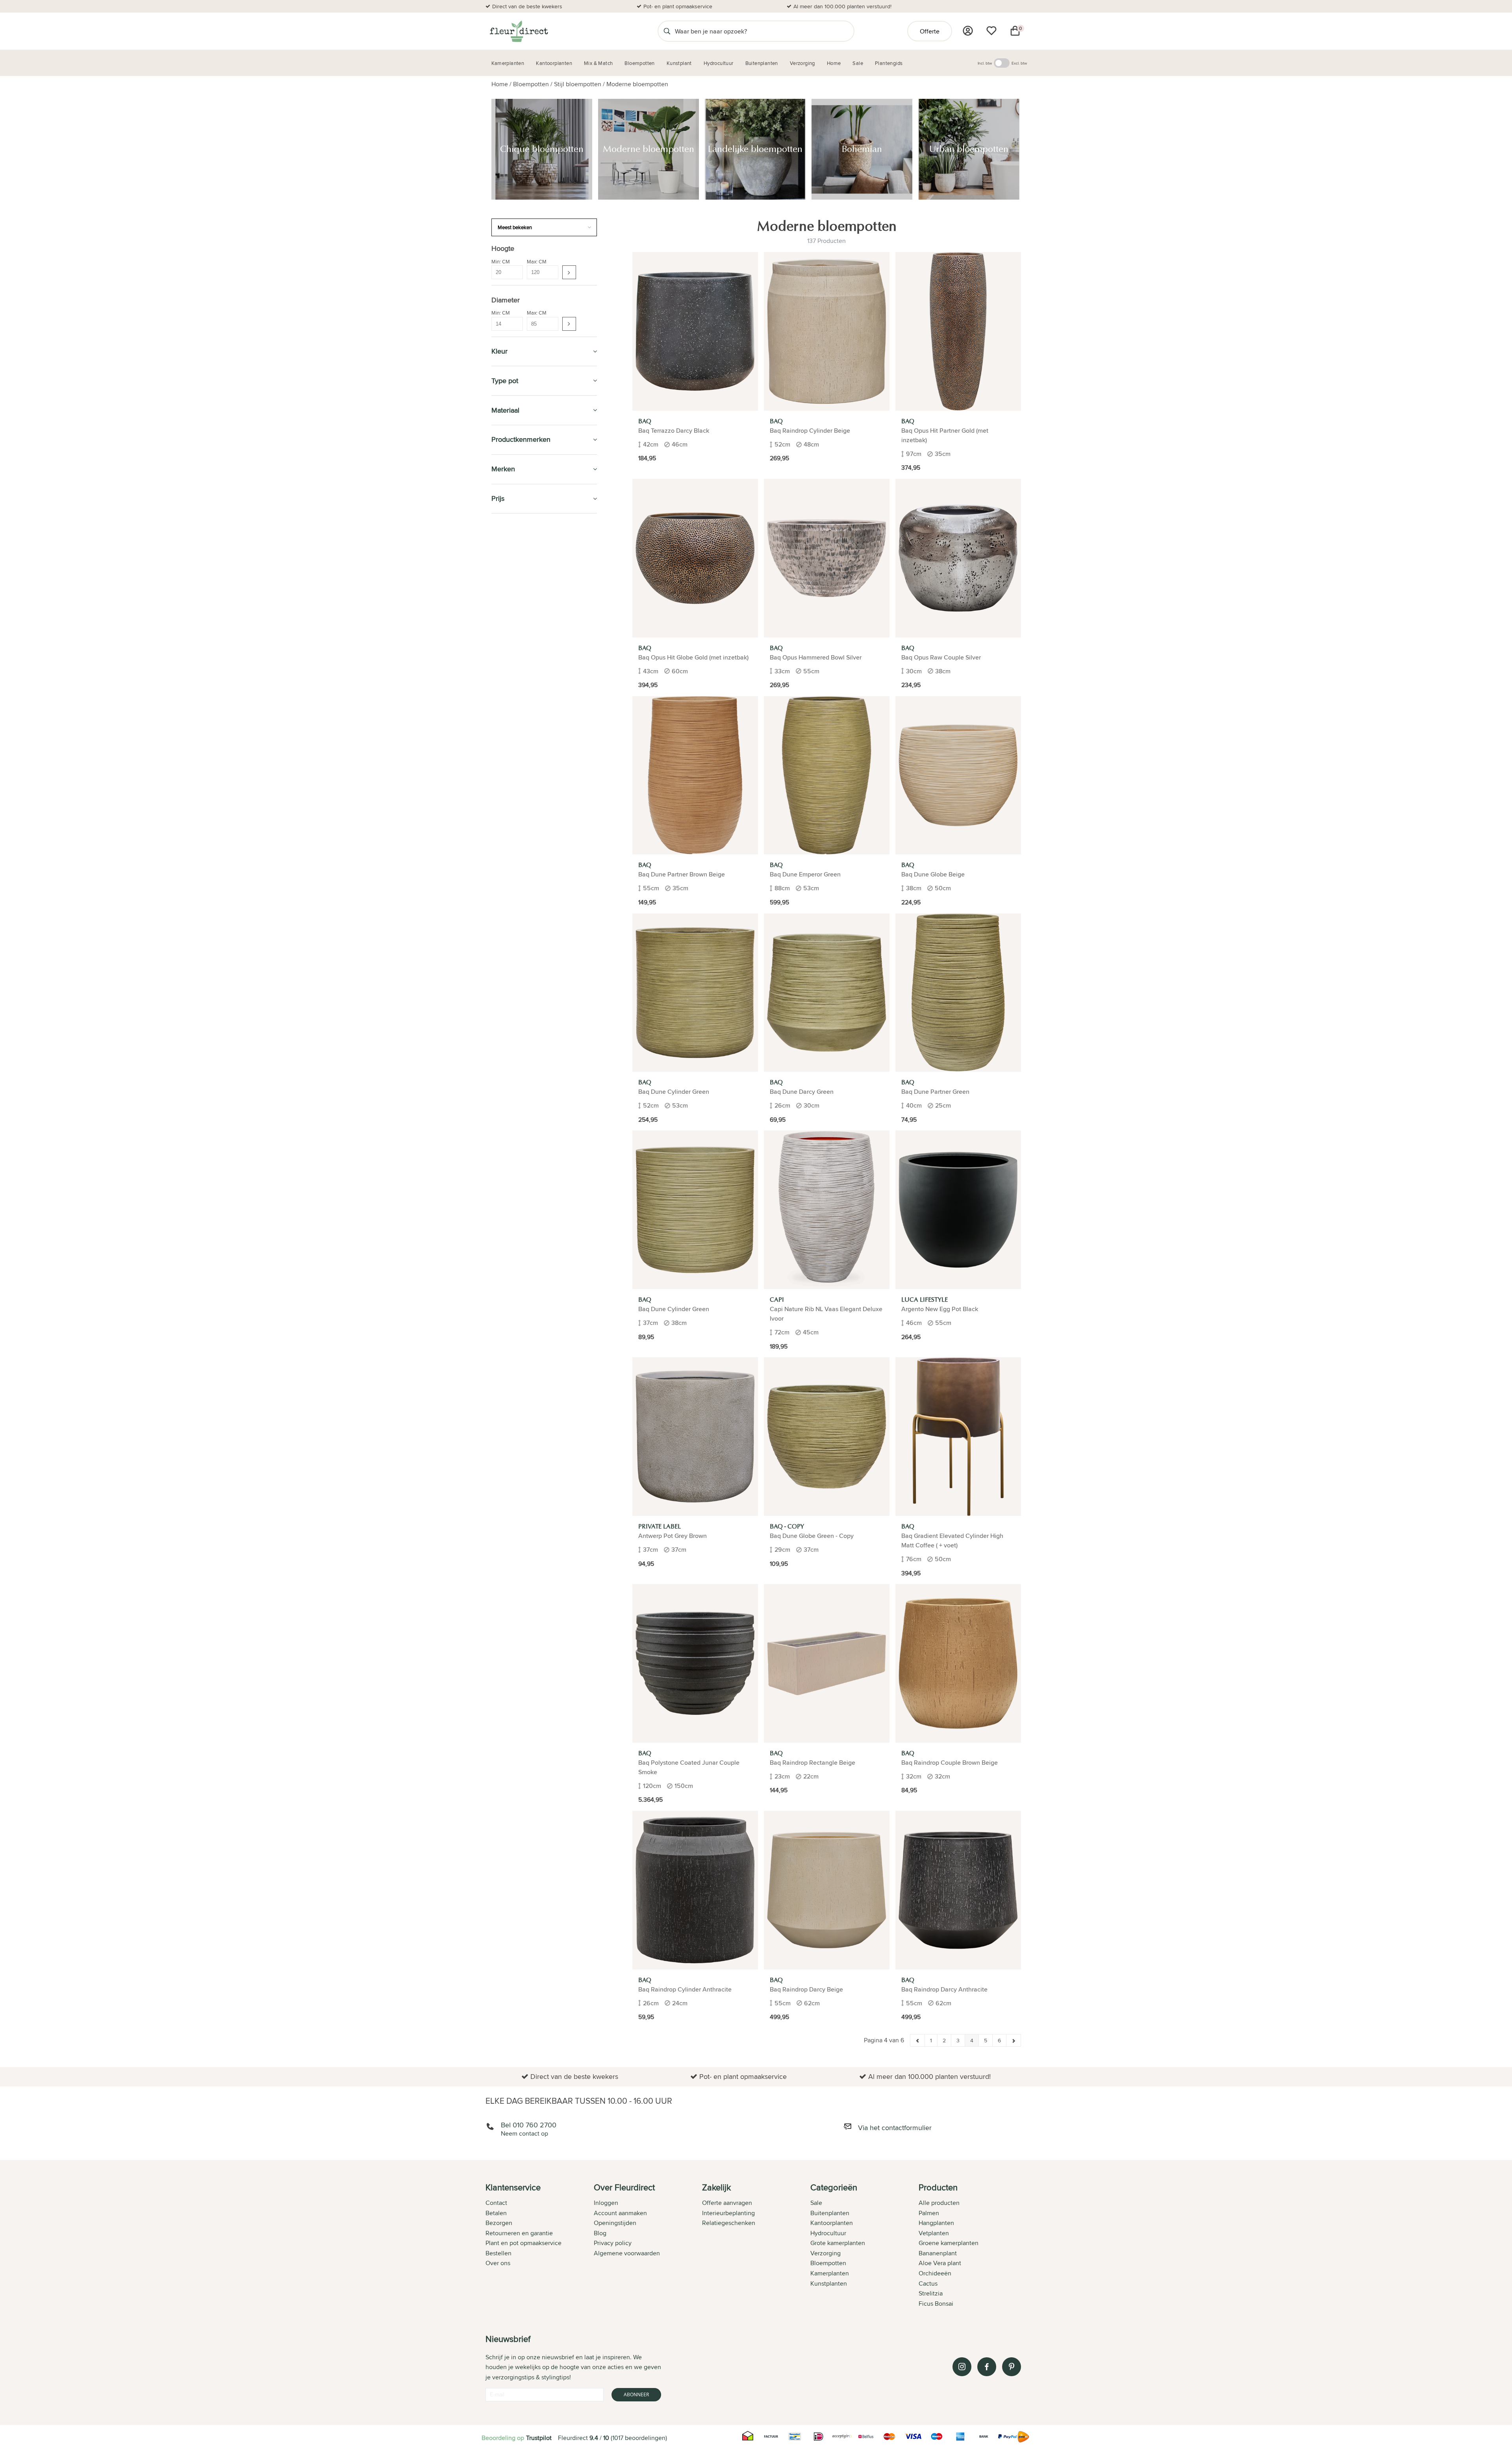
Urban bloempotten (524, 705)
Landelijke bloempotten (529, 687)
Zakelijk (505, 820)
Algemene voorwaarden (627, 2253)
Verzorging (511, 749)
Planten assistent (521, 856)
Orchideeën (935, 2273)
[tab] (540, 2246)
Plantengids (512, 803)
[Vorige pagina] (918, 2040)
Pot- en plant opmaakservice (678, 6)
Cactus (928, 2283)
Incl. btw (985, 63)
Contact (496, 2203)
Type (503, 716)
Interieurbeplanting (728, 2213)
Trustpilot (539, 2438)
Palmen (929, 2213)
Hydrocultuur (516, 582)
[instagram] (962, 2367)
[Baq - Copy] (827, 1437)
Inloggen (606, 2203)
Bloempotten (531, 84)
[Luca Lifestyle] (958, 1210)
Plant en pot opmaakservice (523, 2243)
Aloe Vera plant (940, 2263)
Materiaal (508, 650)
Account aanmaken (620, 2213)
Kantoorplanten (520, 564)
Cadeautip (508, 766)
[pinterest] (1012, 2367)
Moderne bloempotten (637, 84)
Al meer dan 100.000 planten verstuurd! (842, 6)
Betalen (496, 2213)
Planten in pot (515, 874)
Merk (503, 735)
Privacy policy (613, 2243)
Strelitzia (931, 2293)
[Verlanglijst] (991, 31)
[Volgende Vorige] (1014, 2040)
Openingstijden (615, 2223)
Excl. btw (1019, 63)
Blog (600, 2233)
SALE (499, 528)
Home (500, 84)
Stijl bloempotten (578, 84)
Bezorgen (499, 2223)
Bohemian (513, 696)
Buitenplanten (515, 600)
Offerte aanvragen (727, 2203)
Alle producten (939, 2203)
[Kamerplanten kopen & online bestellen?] (518, 31)
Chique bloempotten (526, 670)
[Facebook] (987, 2367)
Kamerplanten (515, 546)
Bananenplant (938, 2253)
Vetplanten (934, 2233)
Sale (816, 2203)
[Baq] (695, 331)
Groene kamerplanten (949, 2243)
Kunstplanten (515, 618)
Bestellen (498, 2253)
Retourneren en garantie (519, 2233)
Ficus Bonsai (936, 2304)
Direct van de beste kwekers (527, 6)
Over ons (498, 2263)
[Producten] (968, 31)
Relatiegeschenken (729, 2223)
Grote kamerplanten (838, 2243)
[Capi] (827, 1210)
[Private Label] (695, 1437)
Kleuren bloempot (519, 726)
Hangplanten (936, 2223)
